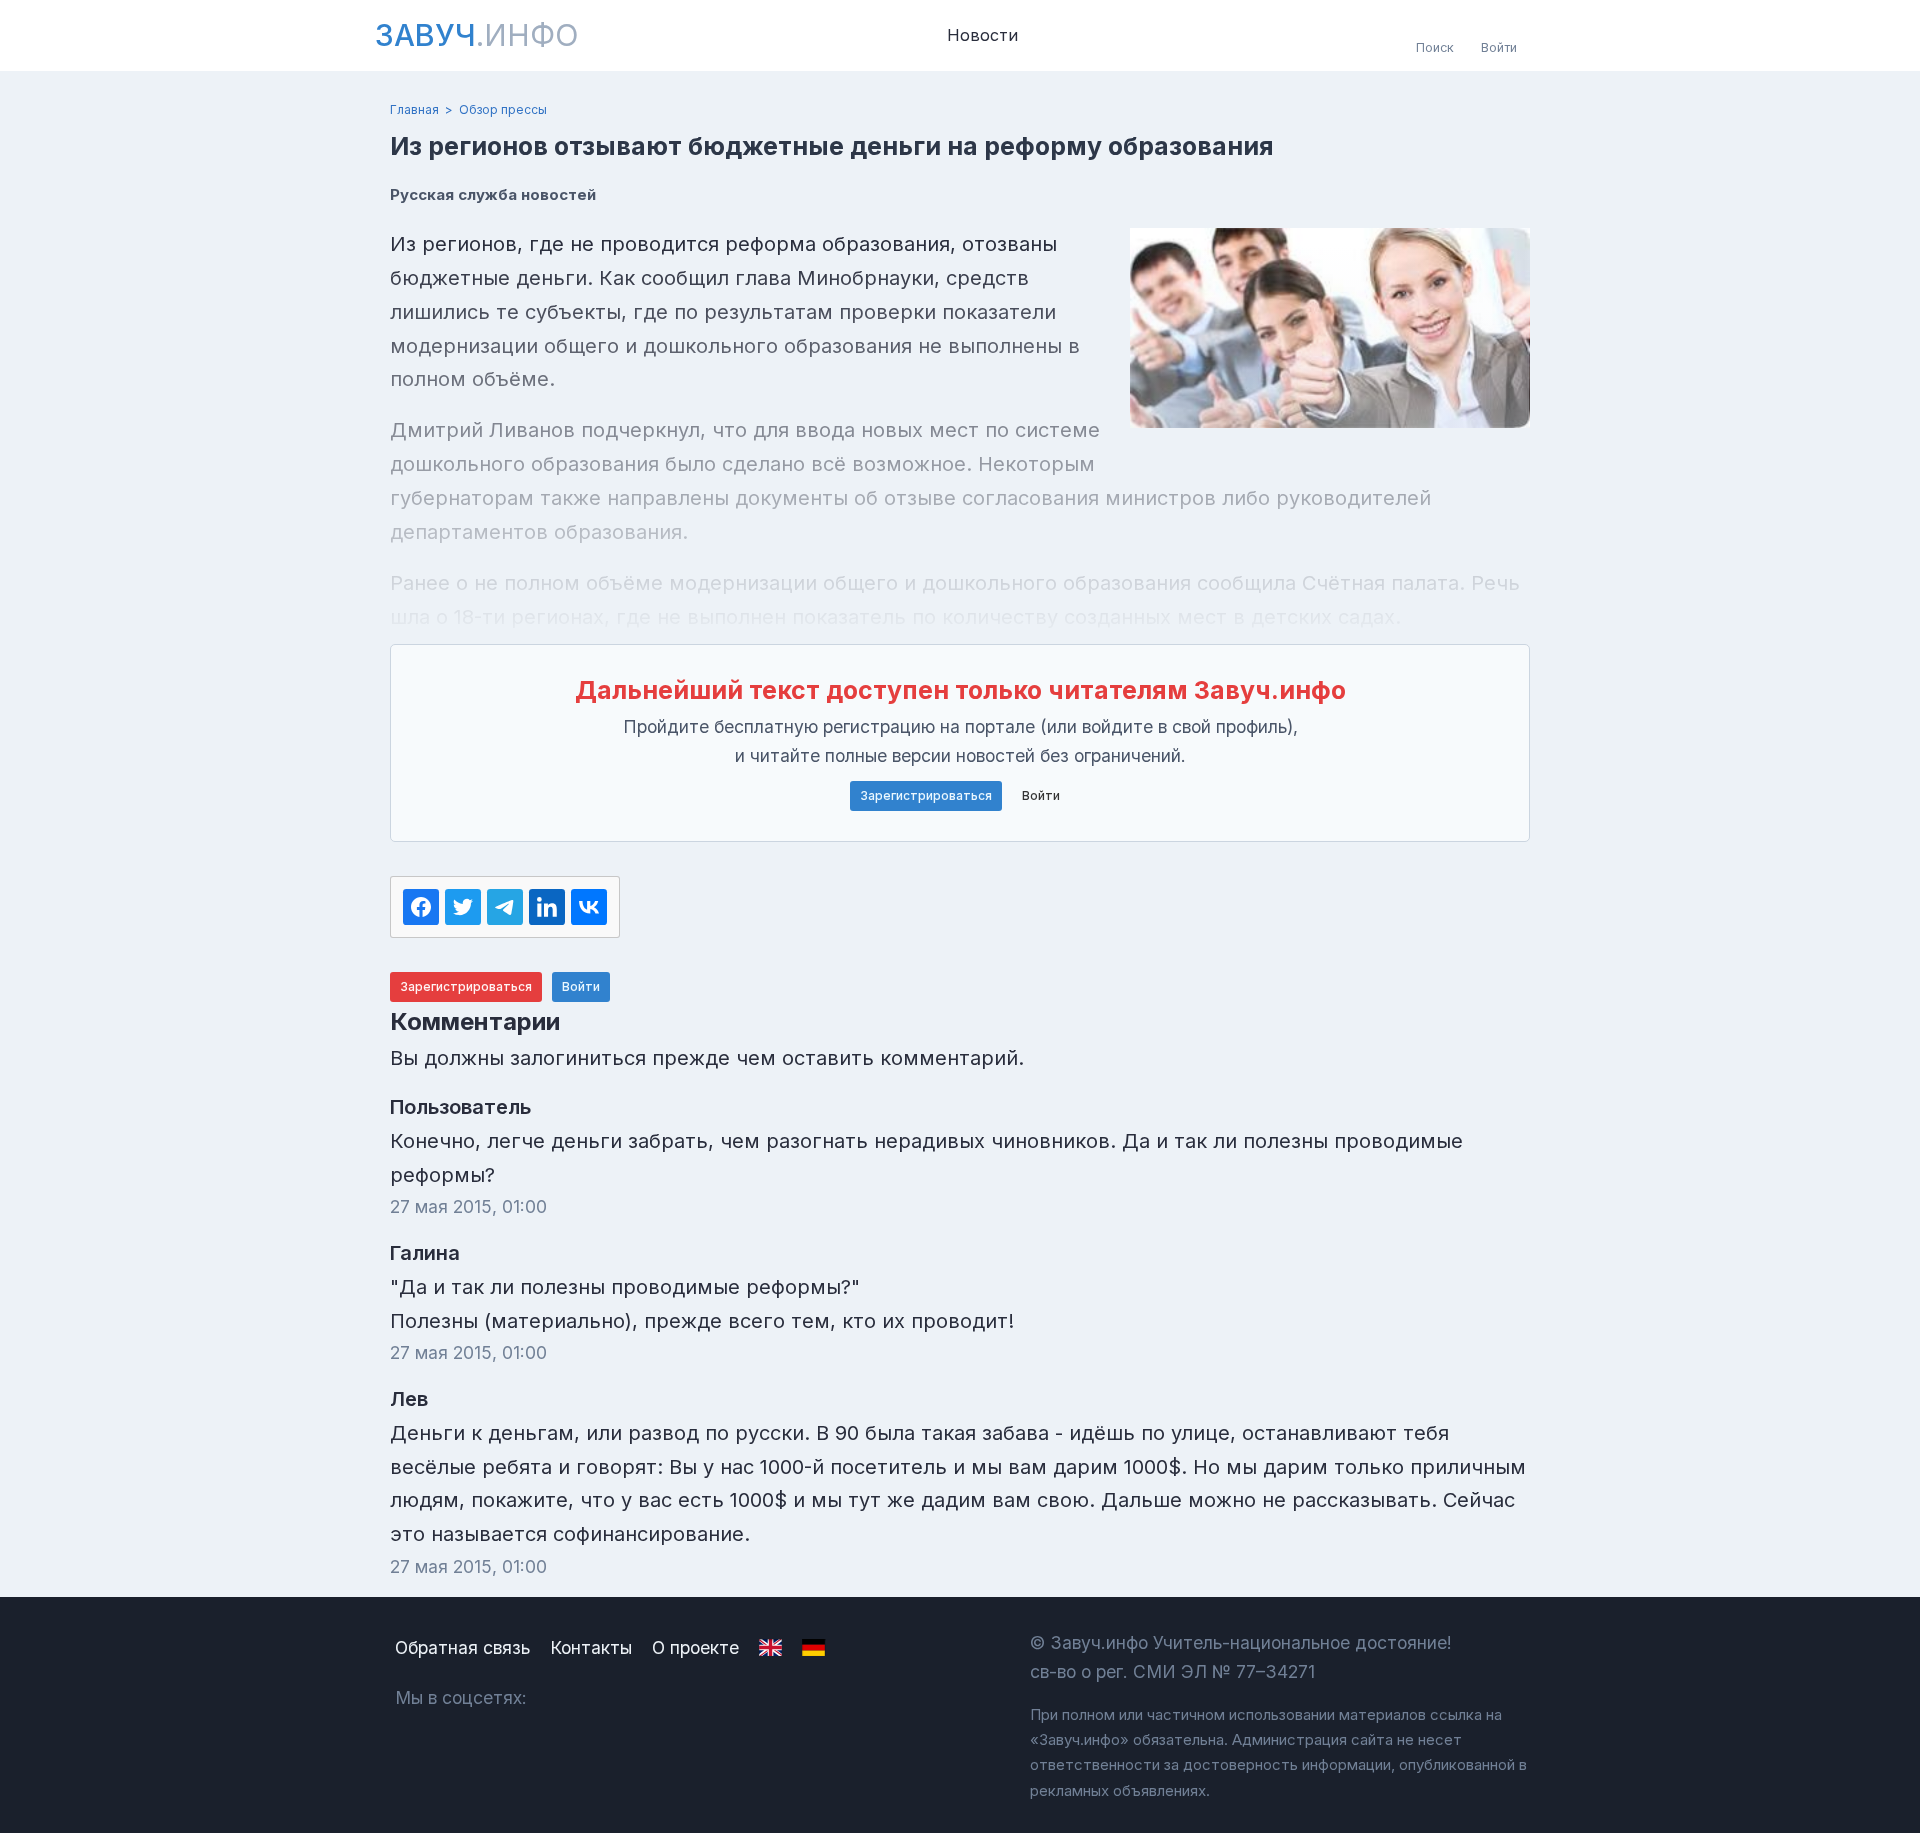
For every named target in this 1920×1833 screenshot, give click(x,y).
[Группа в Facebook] (616, 1697)
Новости (982, 35)
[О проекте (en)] (770, 1648)
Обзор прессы (503, 109)
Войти (1041, 795)
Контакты (591, 1647)
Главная (414, 109)
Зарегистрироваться (926, 795)
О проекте (695, 1647)
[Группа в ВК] (563, 1697)
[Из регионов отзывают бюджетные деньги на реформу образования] (1330, 328)
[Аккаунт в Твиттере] (669, 1697)
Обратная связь (462, 1647)
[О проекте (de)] (813, 1648)
